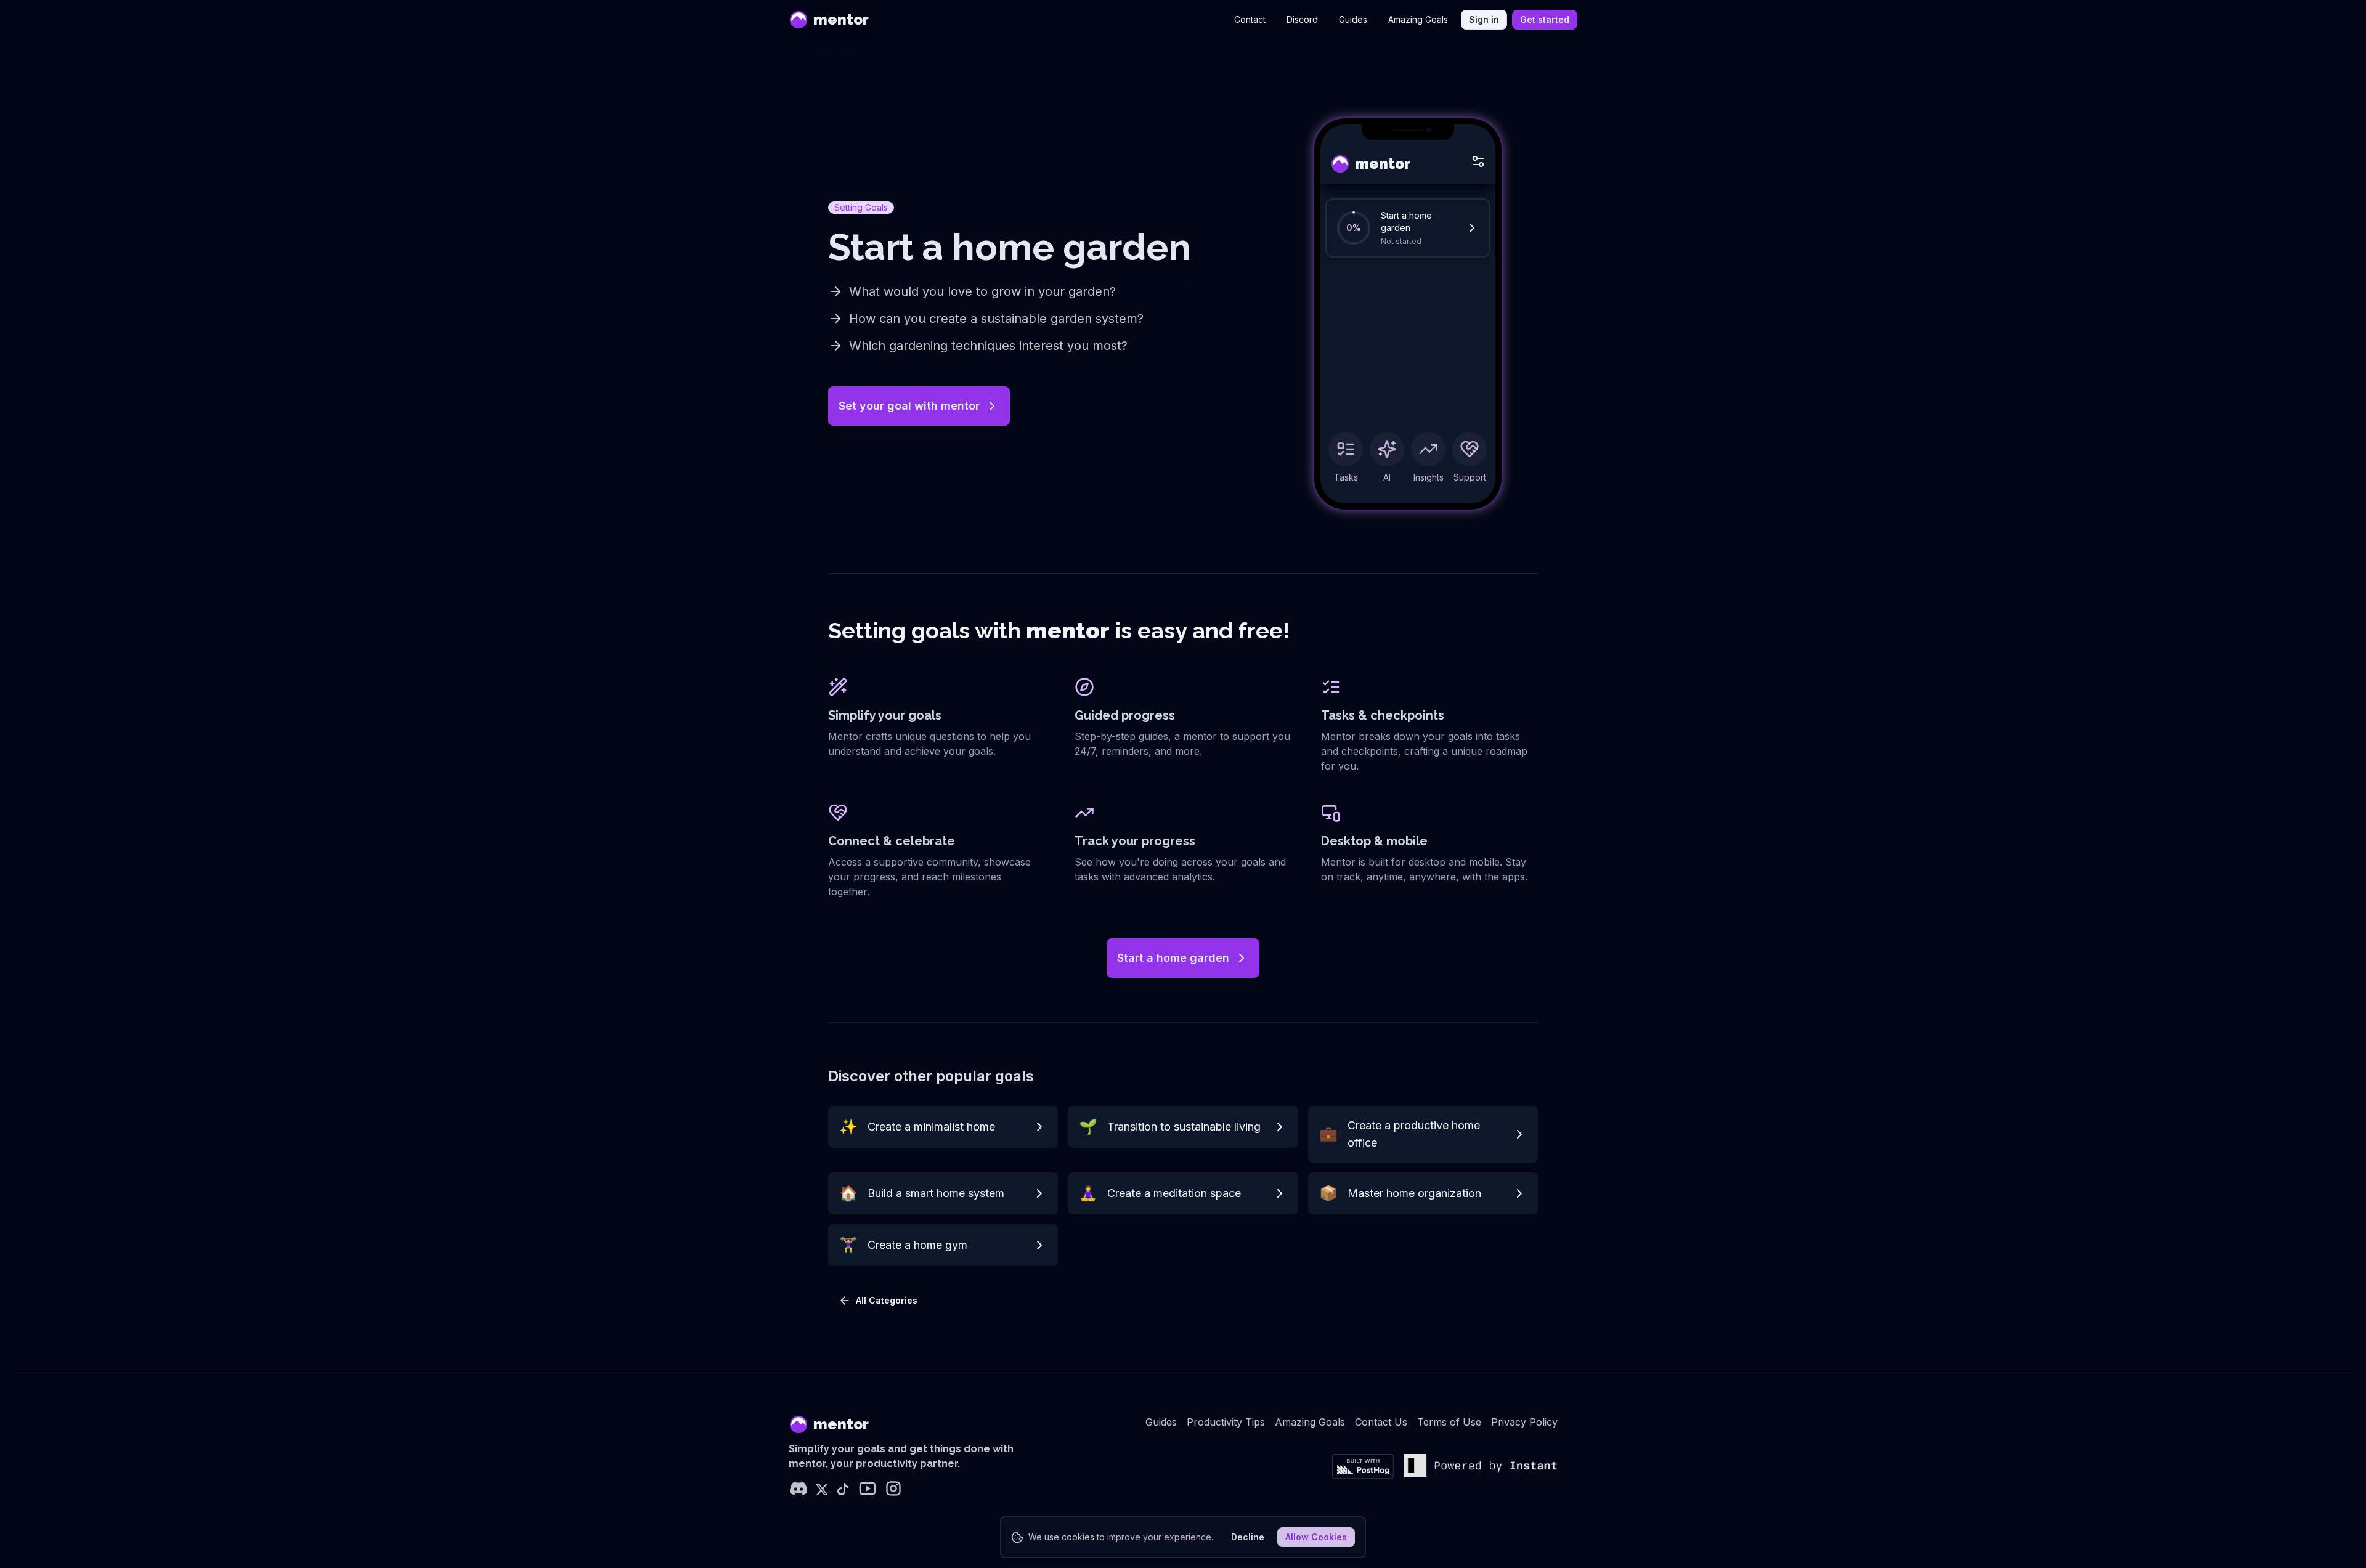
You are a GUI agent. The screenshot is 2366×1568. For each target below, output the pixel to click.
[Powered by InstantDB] (1481, 1467)
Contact (1250, 19)
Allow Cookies (1316, 1537)
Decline (1248, 1537)
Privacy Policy (1524, 1422)
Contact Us (1381, 1422)
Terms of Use (1449, 1422)
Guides (1353, 19)
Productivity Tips (1226, 1422)
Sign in (1484, 19)
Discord (1302, 19)
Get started (1545, 19)
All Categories (887, 1300)
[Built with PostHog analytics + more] (1363, 1467)
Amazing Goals (1418, 19)
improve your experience (1159, 1537)
